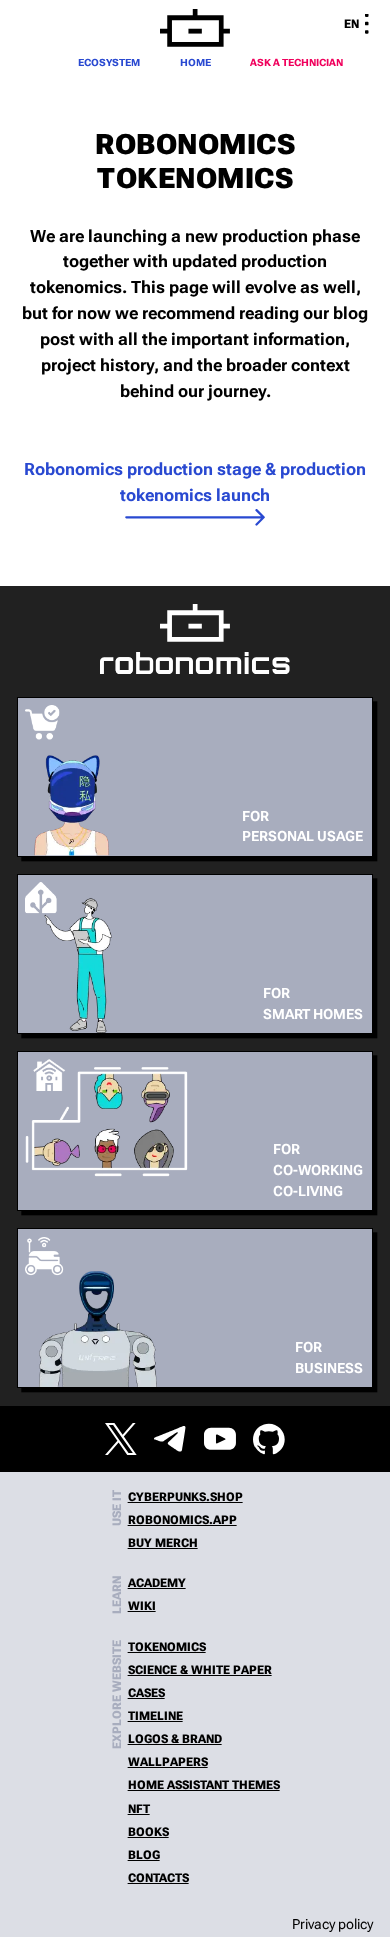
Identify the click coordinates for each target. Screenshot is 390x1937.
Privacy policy (332, 1924)
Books (148, 1832)
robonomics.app (182, 1520)
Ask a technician (296, 62)
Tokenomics (167, 1647)
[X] (121, 1439)
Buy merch (163, 1543)
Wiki (142, 1606)
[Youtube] (220, 1439)
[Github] (269, 1439)
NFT (139, 1809)
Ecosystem (109, 62)
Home (195, 62)
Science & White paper (200, 1670)
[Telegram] (170, 1439)
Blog (144, 1855)
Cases (146, 1693)
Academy (157, 1583)
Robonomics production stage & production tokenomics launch (195, 482)
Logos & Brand (175, 1739)
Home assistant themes (204, 1785)
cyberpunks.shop (185, 1497)
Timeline (155, 1716)
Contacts (158, 1878)
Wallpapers (168, 1762)
